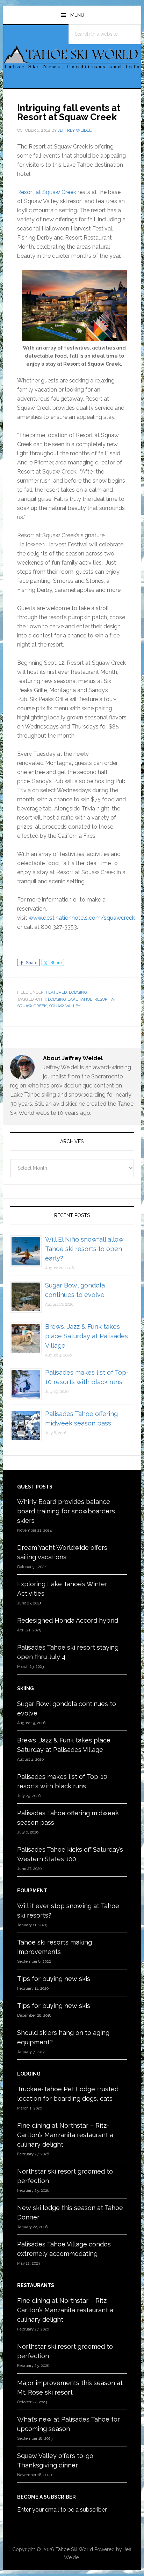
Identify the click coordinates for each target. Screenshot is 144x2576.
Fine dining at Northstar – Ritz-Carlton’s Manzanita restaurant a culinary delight (65, 2135)
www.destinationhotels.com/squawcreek (82, 918)
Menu (77, 15)
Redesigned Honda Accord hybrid (68, 1620)
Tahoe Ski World (72, 60)
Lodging (78, 992)
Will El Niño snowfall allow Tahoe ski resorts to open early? (84, 1249)
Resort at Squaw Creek (47, 192)
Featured (56, 992)
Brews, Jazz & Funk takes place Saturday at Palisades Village (87, 1336)
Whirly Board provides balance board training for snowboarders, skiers (67, 1511)
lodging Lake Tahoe (70, 999)
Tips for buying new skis (54, 1979)
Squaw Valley (65, 1006)
